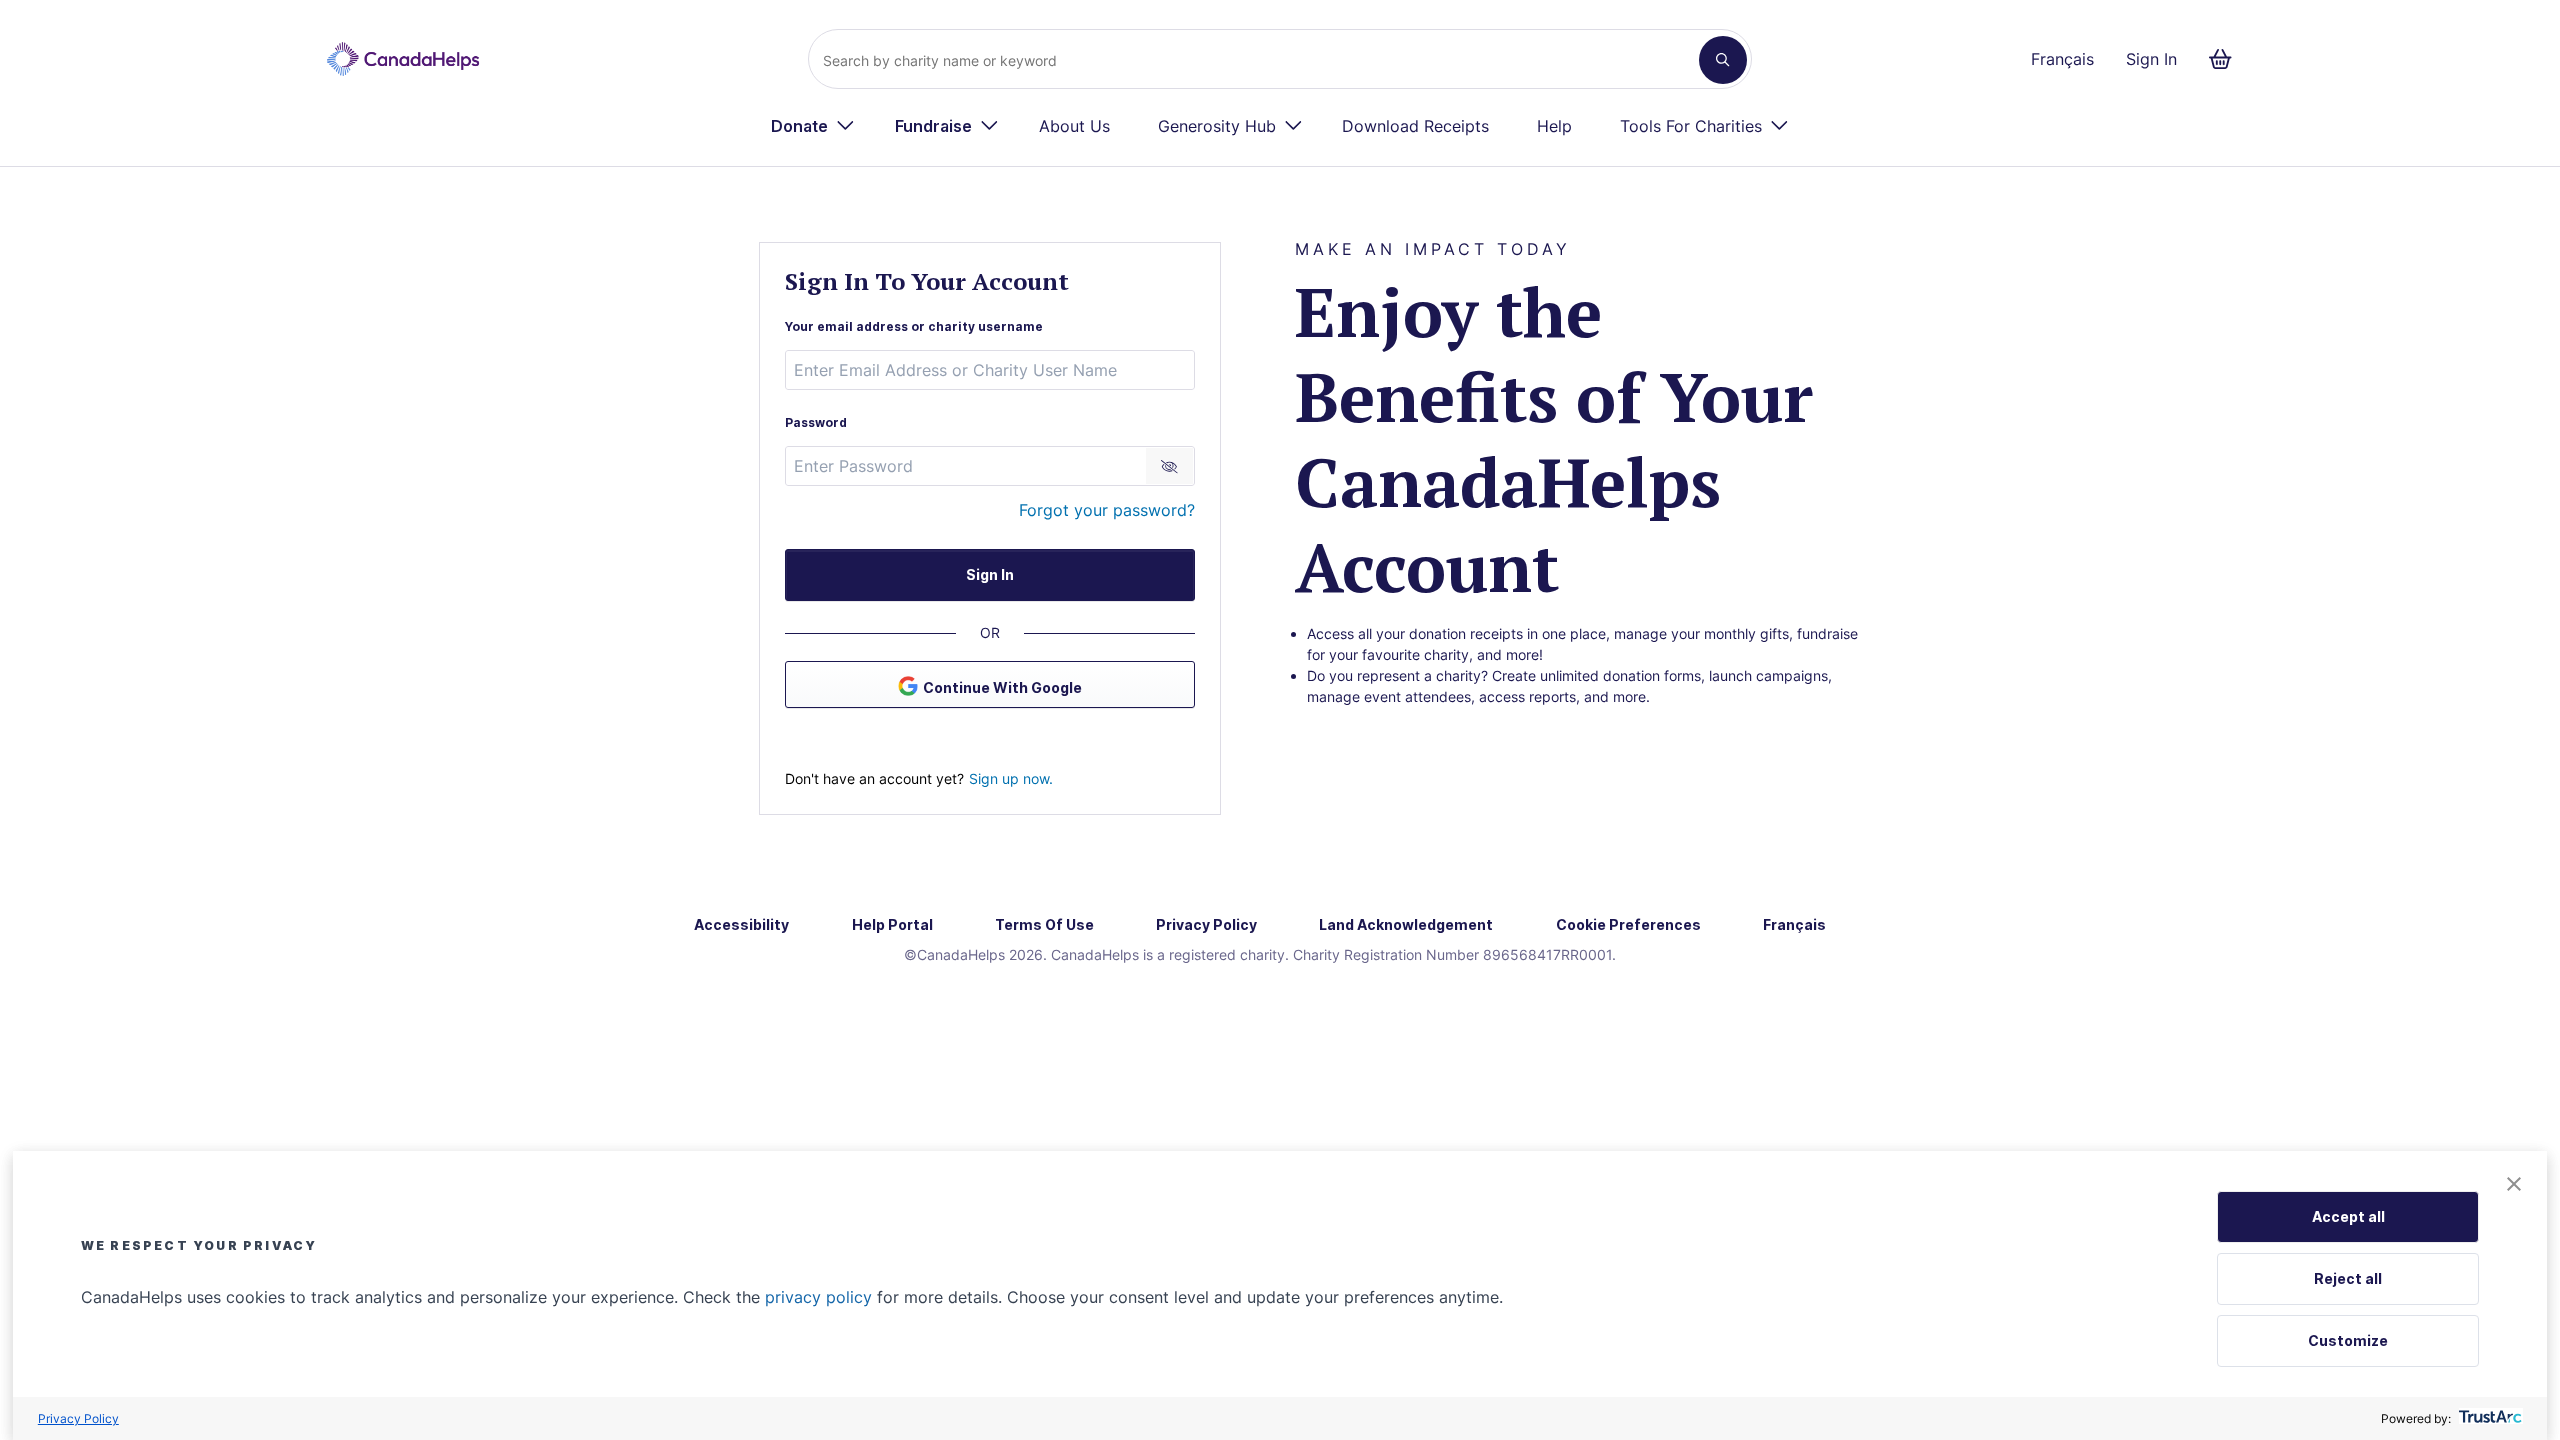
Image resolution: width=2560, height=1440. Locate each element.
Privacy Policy (78, 1418)
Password (816, 422)
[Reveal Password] (1169, 466)
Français (2062, 59)
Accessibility (741, 924)
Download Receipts (1415, 126)
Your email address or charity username (914, 326)
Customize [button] (2348, 1340)
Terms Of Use (1044, 924)
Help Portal (892, 924)
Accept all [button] (2348, 1216)
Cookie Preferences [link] (1628, 924)
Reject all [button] (2348, 1278)
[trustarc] (2488, 1418)
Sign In (2151, 59)
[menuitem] (813, 126)
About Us (1074, 126)
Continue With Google (1002, 687)
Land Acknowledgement (1406, 924)
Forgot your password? (1107, 510)
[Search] (1723, 60)
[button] (2514, 1185)
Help (1554, 126)
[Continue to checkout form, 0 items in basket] (2226, 59)
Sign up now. (1011, 778)
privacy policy (818, 1297)
